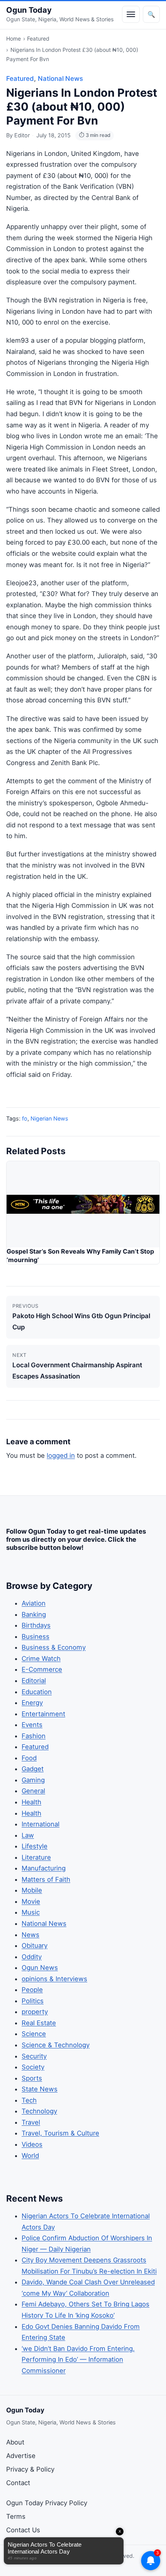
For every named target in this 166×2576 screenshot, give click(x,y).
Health (31, 1802)
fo (25, 1118)
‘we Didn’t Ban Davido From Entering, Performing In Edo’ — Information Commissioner (78, 2360)
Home (14, 38)
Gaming (33, 1780)
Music (31, 1912)
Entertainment (43, 1714)
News (30, 1935)
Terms (16, 2516)
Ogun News (40, 1968)
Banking (34, 1614)
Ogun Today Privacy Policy (47, 2503)
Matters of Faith (46, 1879)
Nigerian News (49, 1118)
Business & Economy (54, 1647)
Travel (31, 2122)
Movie (31, 1901)
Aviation (34, 1603)
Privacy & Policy (30, 2469)
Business (36, 1636)
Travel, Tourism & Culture (60, 2133)
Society (33, 2067)
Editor (22, 135)
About (15, 2442)
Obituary (35, 1946)
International (41, 1824)
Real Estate (39, 2023)
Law (28, 1835)
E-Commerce (42, 1669)
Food (29, 1758)
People (32, 1990)
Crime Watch (41, 1659)
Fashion (34, 1736)
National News (60, 79)
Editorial (34, 1681)
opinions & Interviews (54, 1979)
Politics (33, 2001)
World (30, 2156)
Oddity (32, 1957)
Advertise (21, 2456)
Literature (36, 1857)
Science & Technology (56, 2045)
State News (40, 2089)
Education (37, 1692)
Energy (32, 1703)
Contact (18, 2483)
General (33, 1791)
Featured (38, 38)
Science (34, 2034)
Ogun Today (29, 10)
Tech (29, 2100)
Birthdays (36, 1625)
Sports (32, 2078)
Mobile (32, 1890)
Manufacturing (44, 1868)
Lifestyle (35, 1846)
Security (34, 2056)
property (35, 2012)
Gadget (33, 1769)
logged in (61, 1455)
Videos (32, 2144)
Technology (39, 2111)
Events (32, 1725)
